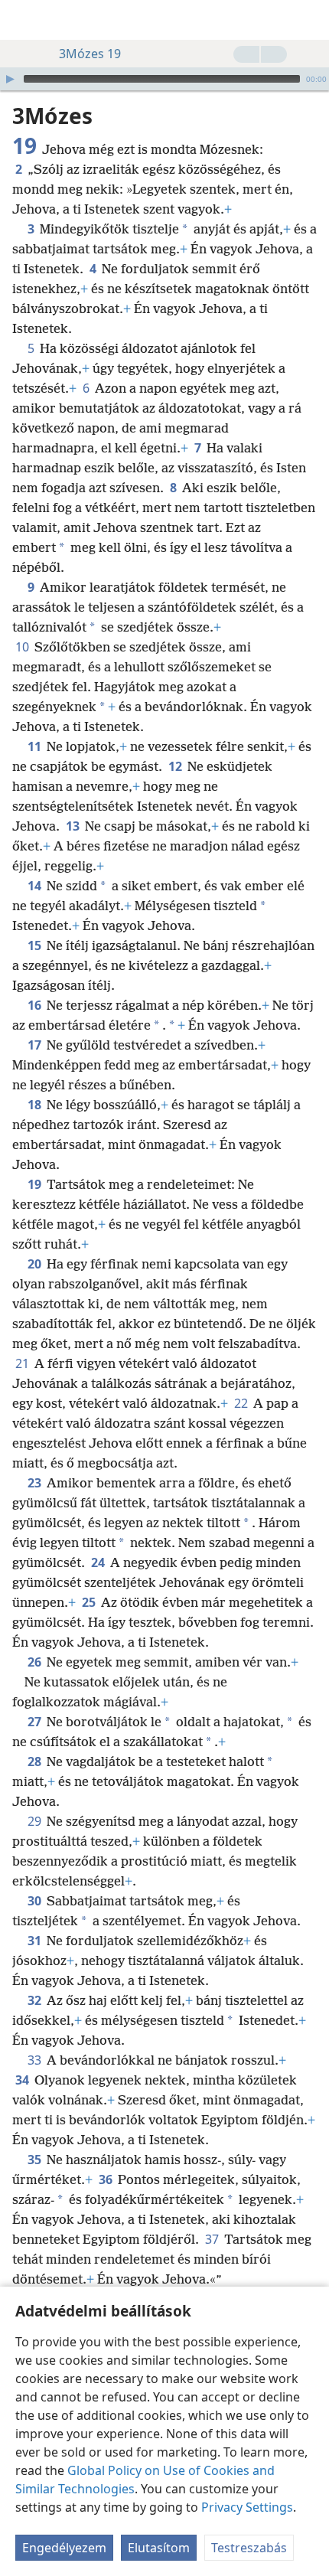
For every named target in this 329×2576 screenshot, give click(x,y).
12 (176, 766)
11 (36, 746)
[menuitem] (23, 20)
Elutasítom (159, 2548)
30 (36, 1901)
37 (213, 2239)
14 (36, 886)
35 (36, 2160)
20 (36, 1264)
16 (36, 1005)
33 (36, 2060)
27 (36, 1722)
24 (99, 1562)
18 (36, 1105)
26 (36, 1662)
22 (242, 1403)
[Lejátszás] (10, 79)
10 (23, 647)
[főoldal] (23, 20)
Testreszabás (249, 2548)
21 (23, 1363)
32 (36, 2000)
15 (36, 945)
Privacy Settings (247, 2507)
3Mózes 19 (90, 54)
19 (36, 1184)
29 (36, 1821)
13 (74, 826)
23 (36, 1483)
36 (107, 2179)
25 (90, 1602)
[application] (164, 79)
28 (36, 1761)
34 (23, 2080)
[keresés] (310, 20)
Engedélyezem (64, 2548)
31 (36, 1941)
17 (36, 1045)
